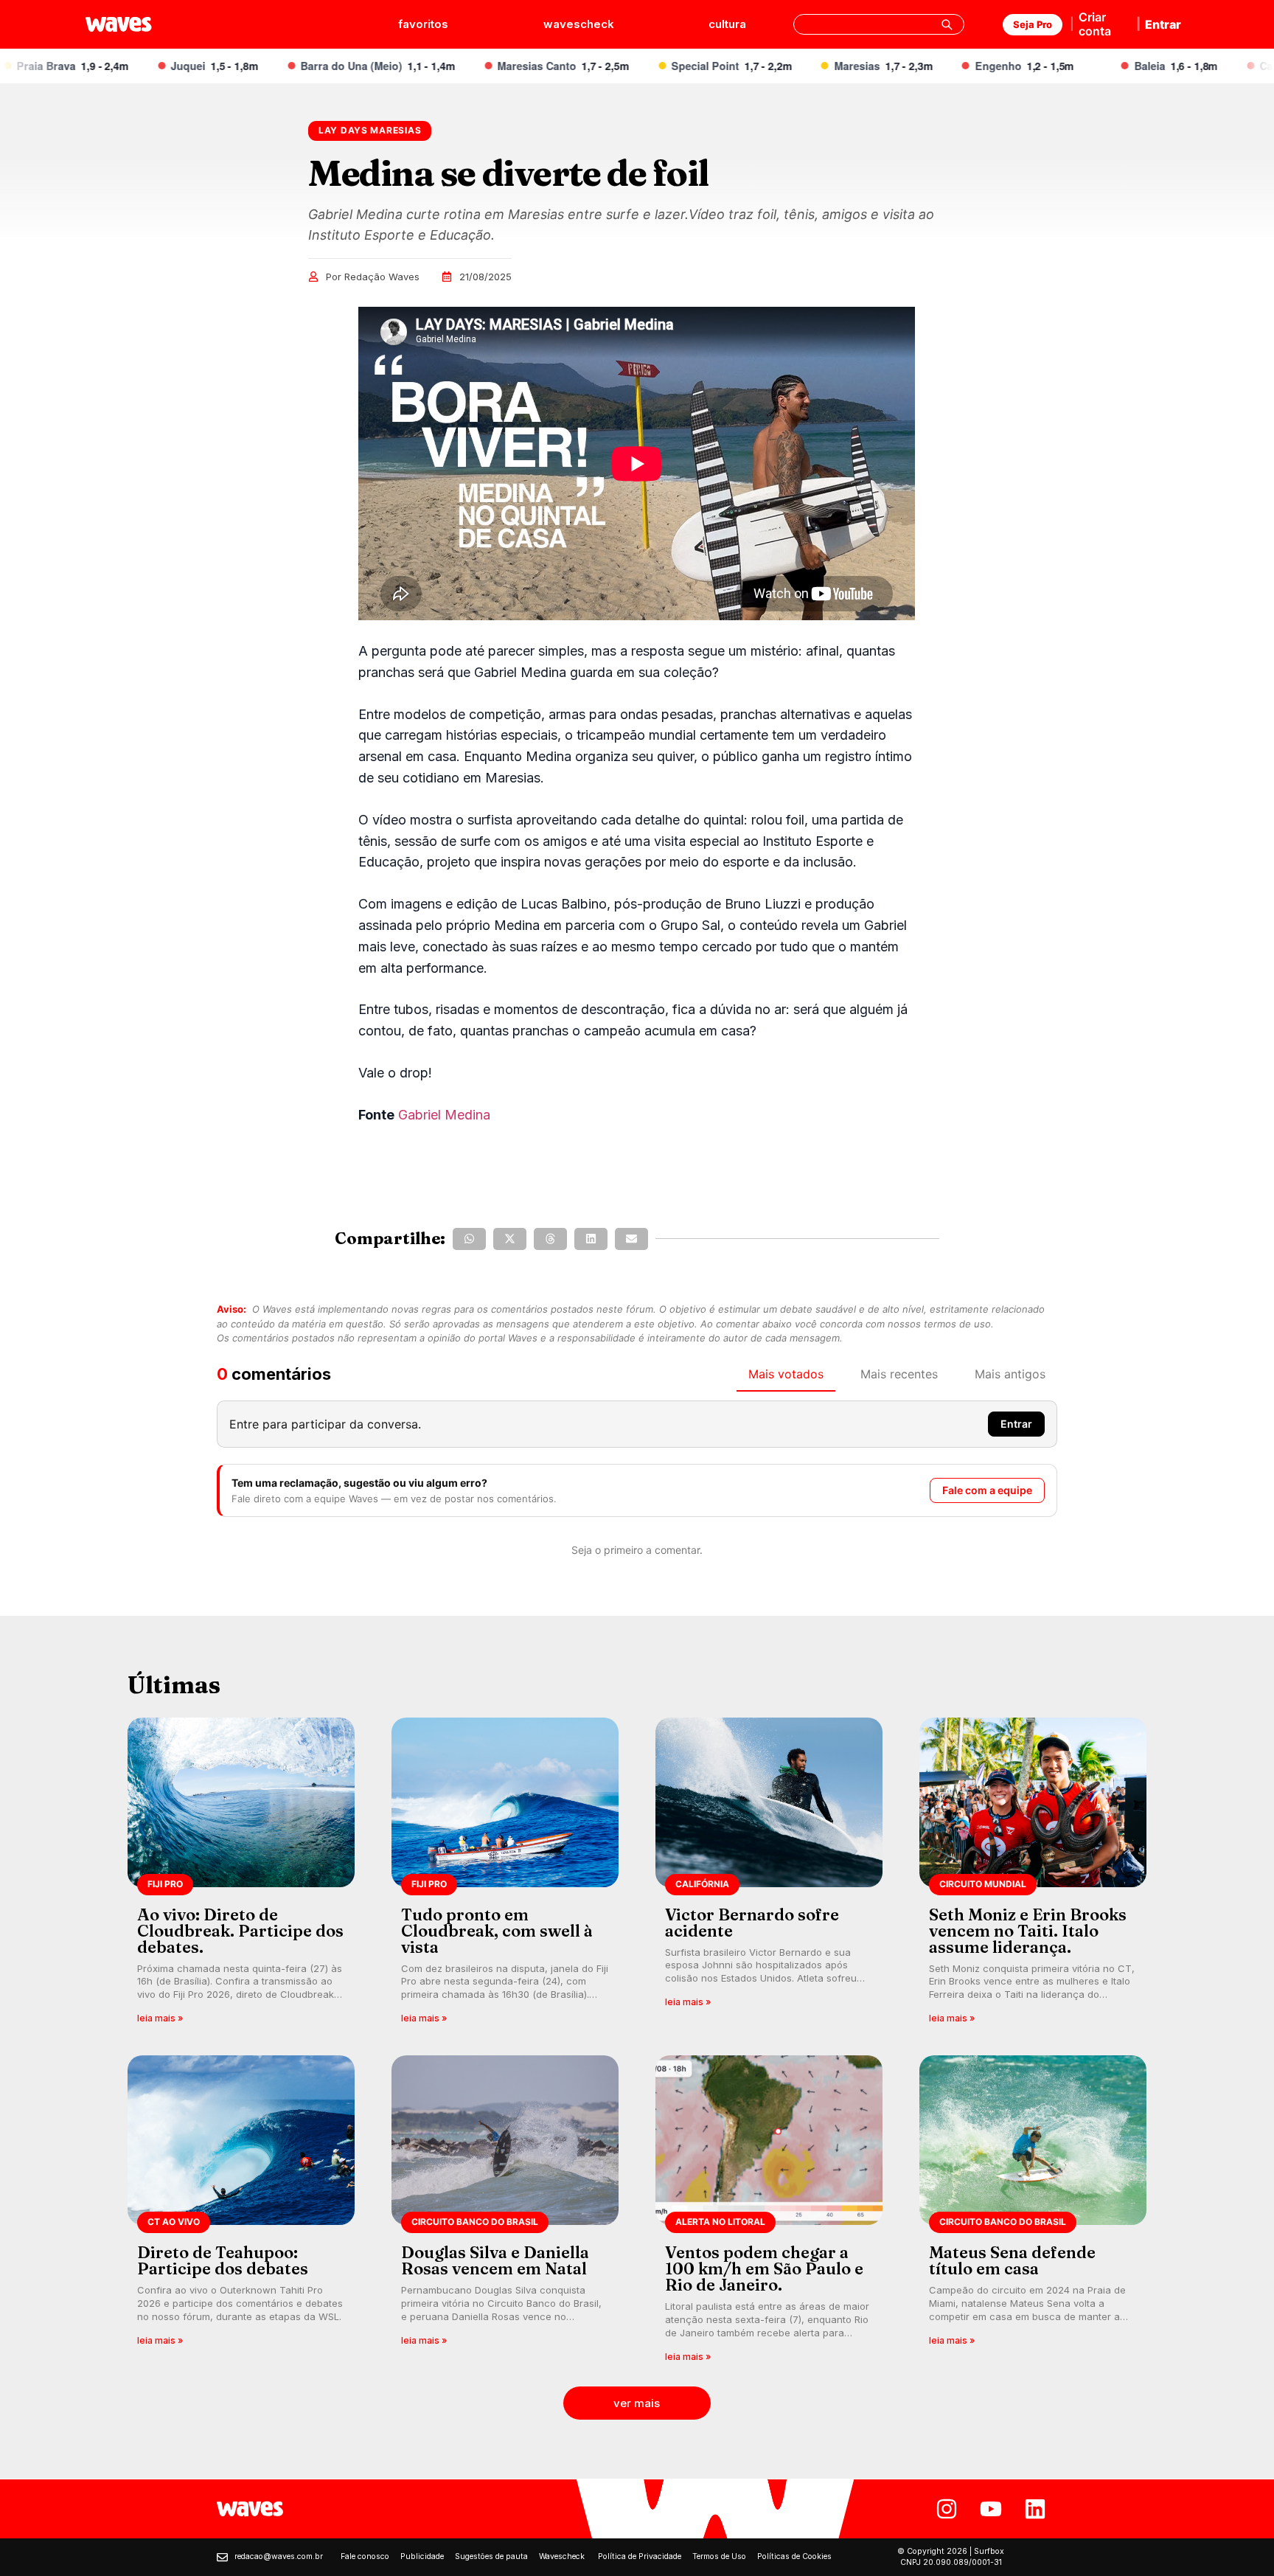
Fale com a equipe (987, 1490)
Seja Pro (1033, 24)
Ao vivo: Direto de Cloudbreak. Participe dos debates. (240, 1931)
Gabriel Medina (444, 1115)
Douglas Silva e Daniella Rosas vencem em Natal (495, 2260)
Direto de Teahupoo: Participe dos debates (223, 2260)
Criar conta (1095, 24)
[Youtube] (991, 2509)
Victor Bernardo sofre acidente (752, 1923)
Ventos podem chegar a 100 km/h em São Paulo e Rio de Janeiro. (764, 2268)
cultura (727, 24)
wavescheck (579, 24)
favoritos (423, 24)
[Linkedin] (1035, 2509)
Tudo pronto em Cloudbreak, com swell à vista (497, 1931)
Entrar (1163, 24)
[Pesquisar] (947, 24)
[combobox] (879, 24)
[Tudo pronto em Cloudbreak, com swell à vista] (505, 1876)
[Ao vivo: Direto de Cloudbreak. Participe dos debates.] (241, 1876)
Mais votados (786, 1374)
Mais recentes (899, 1374)
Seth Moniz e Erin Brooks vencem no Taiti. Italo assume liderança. (1028, 1931)
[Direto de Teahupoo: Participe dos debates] (241, 2214)
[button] (469, 1239)
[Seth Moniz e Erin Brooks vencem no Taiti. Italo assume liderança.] (1033, 1876)
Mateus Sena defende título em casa (1012, 2260)
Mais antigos (1010, 1374)
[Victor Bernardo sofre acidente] (769, 1876)
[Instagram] (947, 2509)
